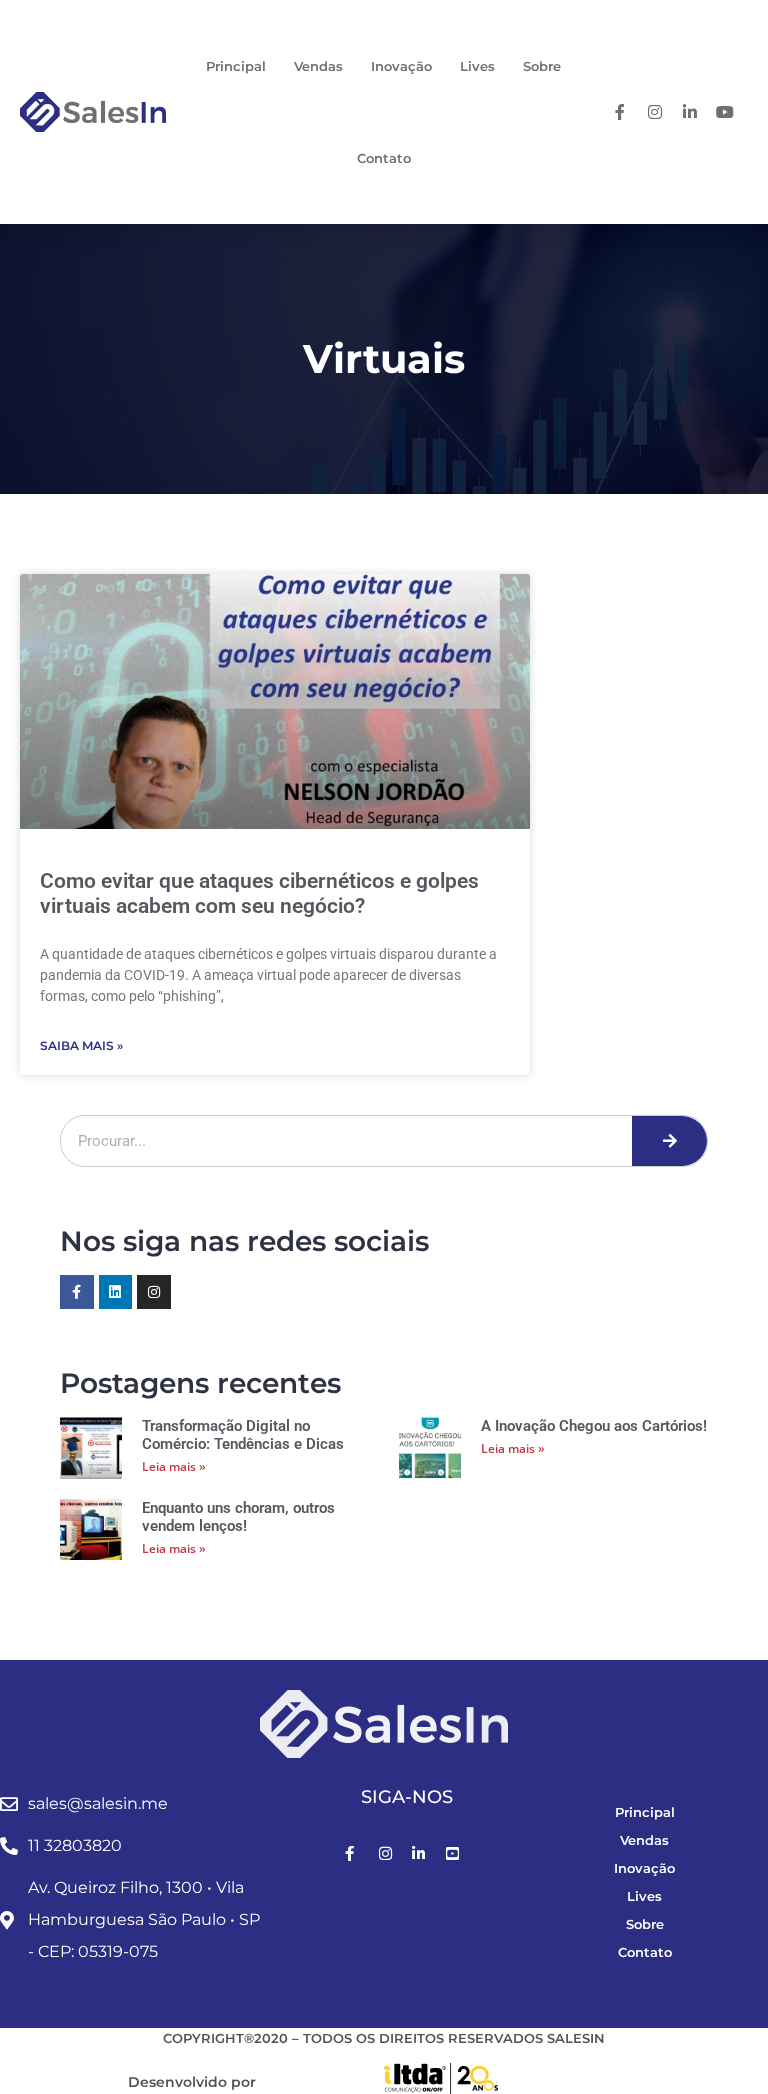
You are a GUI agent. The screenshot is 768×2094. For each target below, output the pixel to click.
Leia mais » (174, 1466)
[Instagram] (154, 1292)
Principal (236, 66)
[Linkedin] (116, 1292)
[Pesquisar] (669, 1141)
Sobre (542, 66)
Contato (384, 158)
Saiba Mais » (81, 1045)
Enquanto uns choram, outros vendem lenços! (238, 1517)
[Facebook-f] (77, 1292)
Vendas (318, 66)
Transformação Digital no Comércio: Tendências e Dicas (243, 1435)
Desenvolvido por (192, 2082)
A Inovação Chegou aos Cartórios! (594, 1426)
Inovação (401, 66)
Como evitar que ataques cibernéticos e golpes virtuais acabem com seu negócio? (259, 893)
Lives (477, 66)
